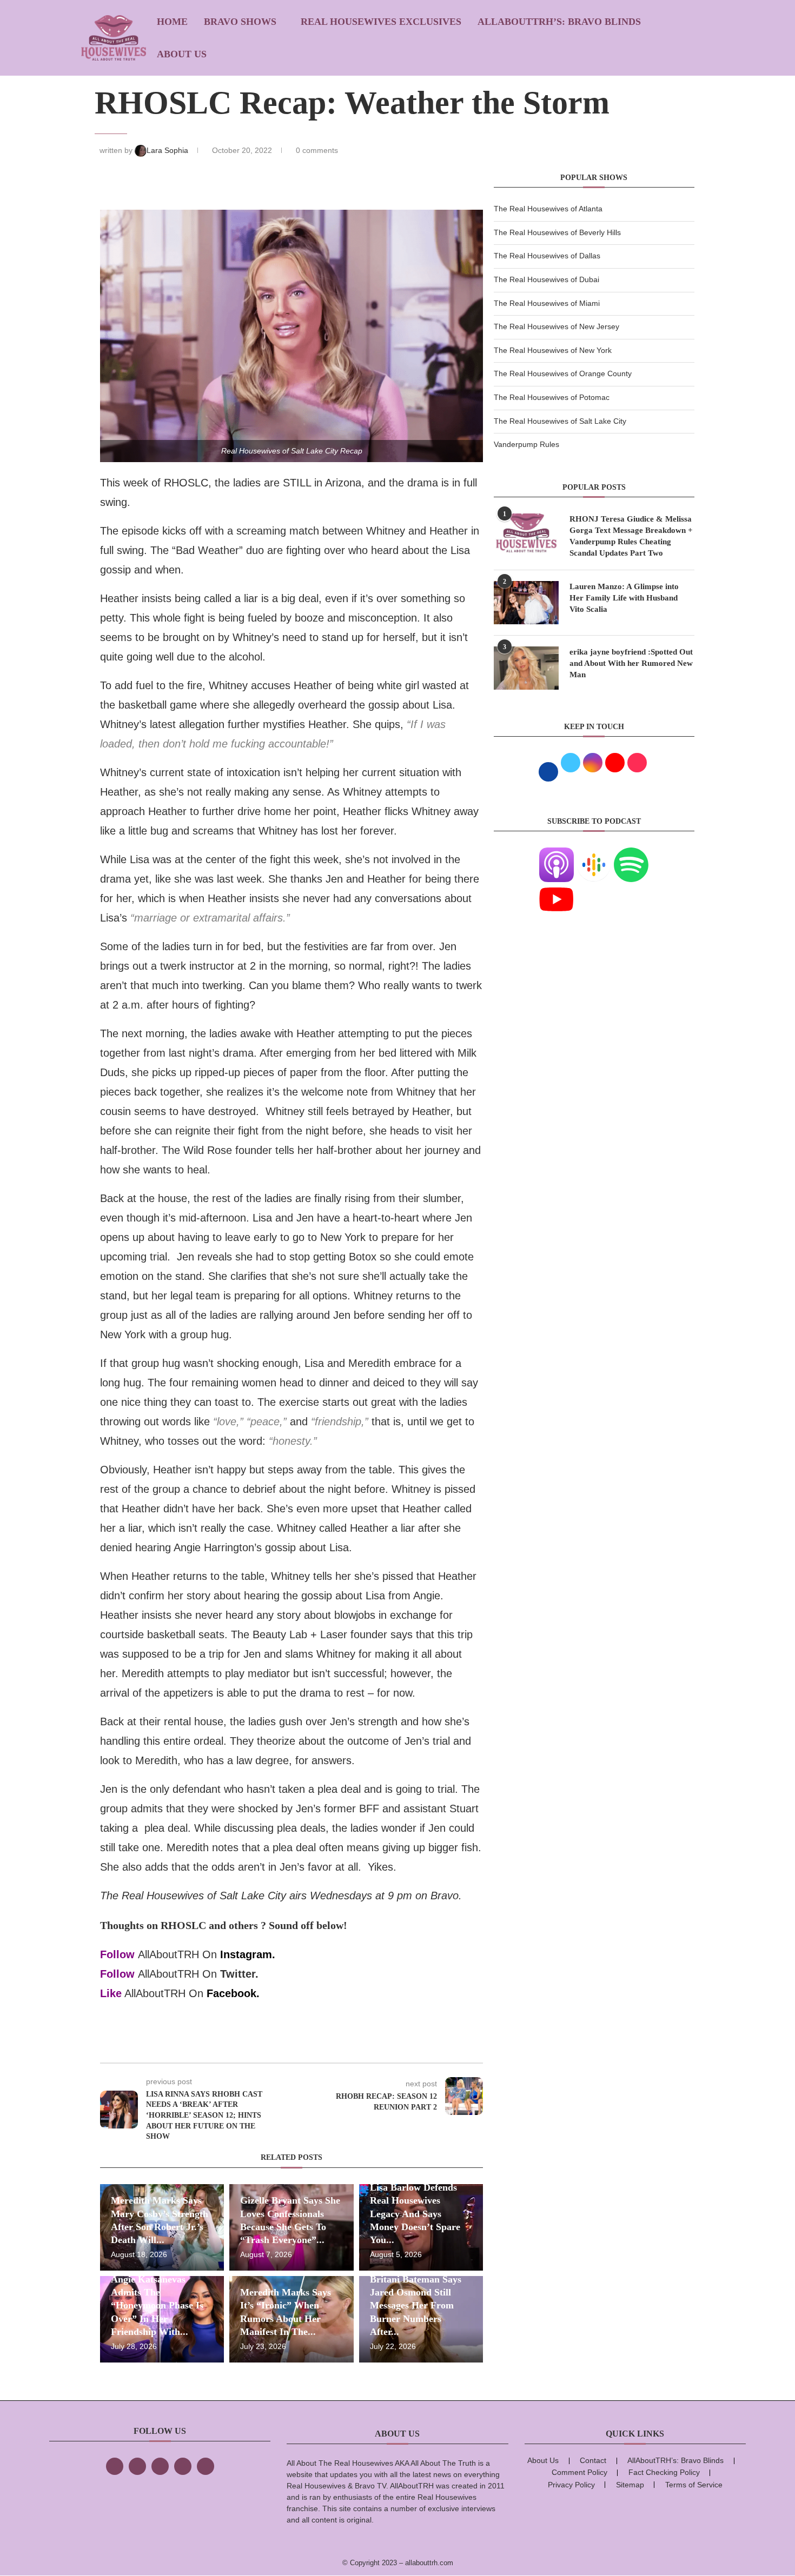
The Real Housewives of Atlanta (548, 209)
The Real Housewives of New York (553, 350)
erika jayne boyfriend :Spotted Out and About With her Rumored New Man (631, 663)
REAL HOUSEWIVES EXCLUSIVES (381, 22)
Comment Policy (579, 2472)
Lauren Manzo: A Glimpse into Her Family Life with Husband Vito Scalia (624, 598)
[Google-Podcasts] (594, 854)
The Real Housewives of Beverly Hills (557, 232)
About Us (182, 54)
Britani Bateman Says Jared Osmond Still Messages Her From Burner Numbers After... (416, 2305)
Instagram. (248, 1954)
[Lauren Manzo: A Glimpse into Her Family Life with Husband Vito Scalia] (526, 603)
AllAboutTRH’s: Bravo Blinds (559, 22)
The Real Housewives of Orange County (563, 373)
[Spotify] (631, 854)
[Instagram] (160, 2466)
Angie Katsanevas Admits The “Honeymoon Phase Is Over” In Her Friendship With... (157, 2305)
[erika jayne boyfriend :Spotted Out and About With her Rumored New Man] (526, 668)
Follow (117, 1954)
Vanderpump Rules (526, 444)
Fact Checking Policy (664, 2472)
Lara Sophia (168, 150)
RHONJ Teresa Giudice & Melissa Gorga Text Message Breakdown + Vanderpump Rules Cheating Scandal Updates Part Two (631, 536)
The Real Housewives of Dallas (547, 256)
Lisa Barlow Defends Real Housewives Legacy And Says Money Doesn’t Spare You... (415, 2214)
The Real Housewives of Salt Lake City (560, 421)
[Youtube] (556, 889)
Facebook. (233, 1993)
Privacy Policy (571, 2485)
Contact (593, 2460)
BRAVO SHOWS (240, 22)
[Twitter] (137, 2466)
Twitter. (239, 1974)
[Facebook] (115, 2466)
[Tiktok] (183, 2466)
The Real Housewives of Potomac (552, 397)
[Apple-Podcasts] (556, 854)
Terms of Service (694, 2485)
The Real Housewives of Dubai (546, 279)
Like (111, 1993)
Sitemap (630, 2485)
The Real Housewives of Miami (547, 303)
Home (172, 22)
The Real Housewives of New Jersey (556, 326)
